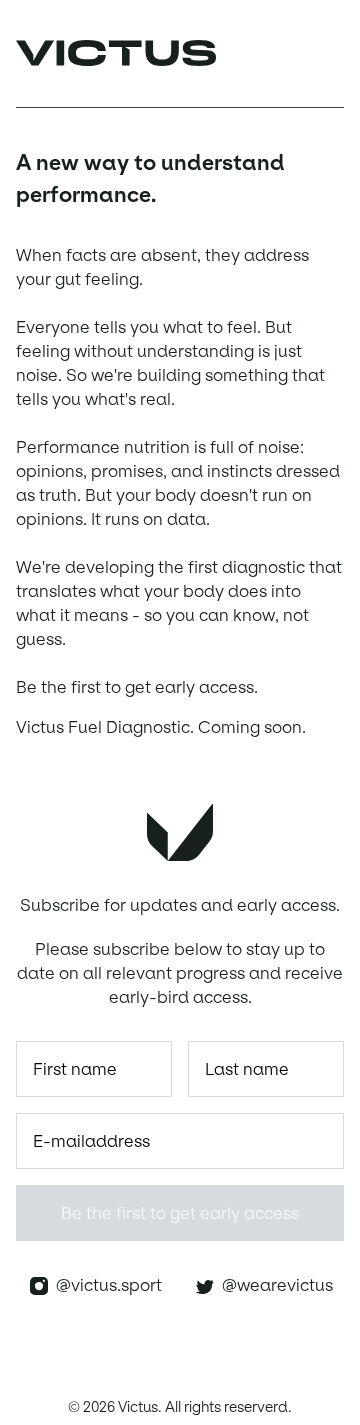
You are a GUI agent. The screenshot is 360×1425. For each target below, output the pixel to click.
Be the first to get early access (180, 1213)
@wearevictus (273, 1285)
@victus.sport (105, 1285)
